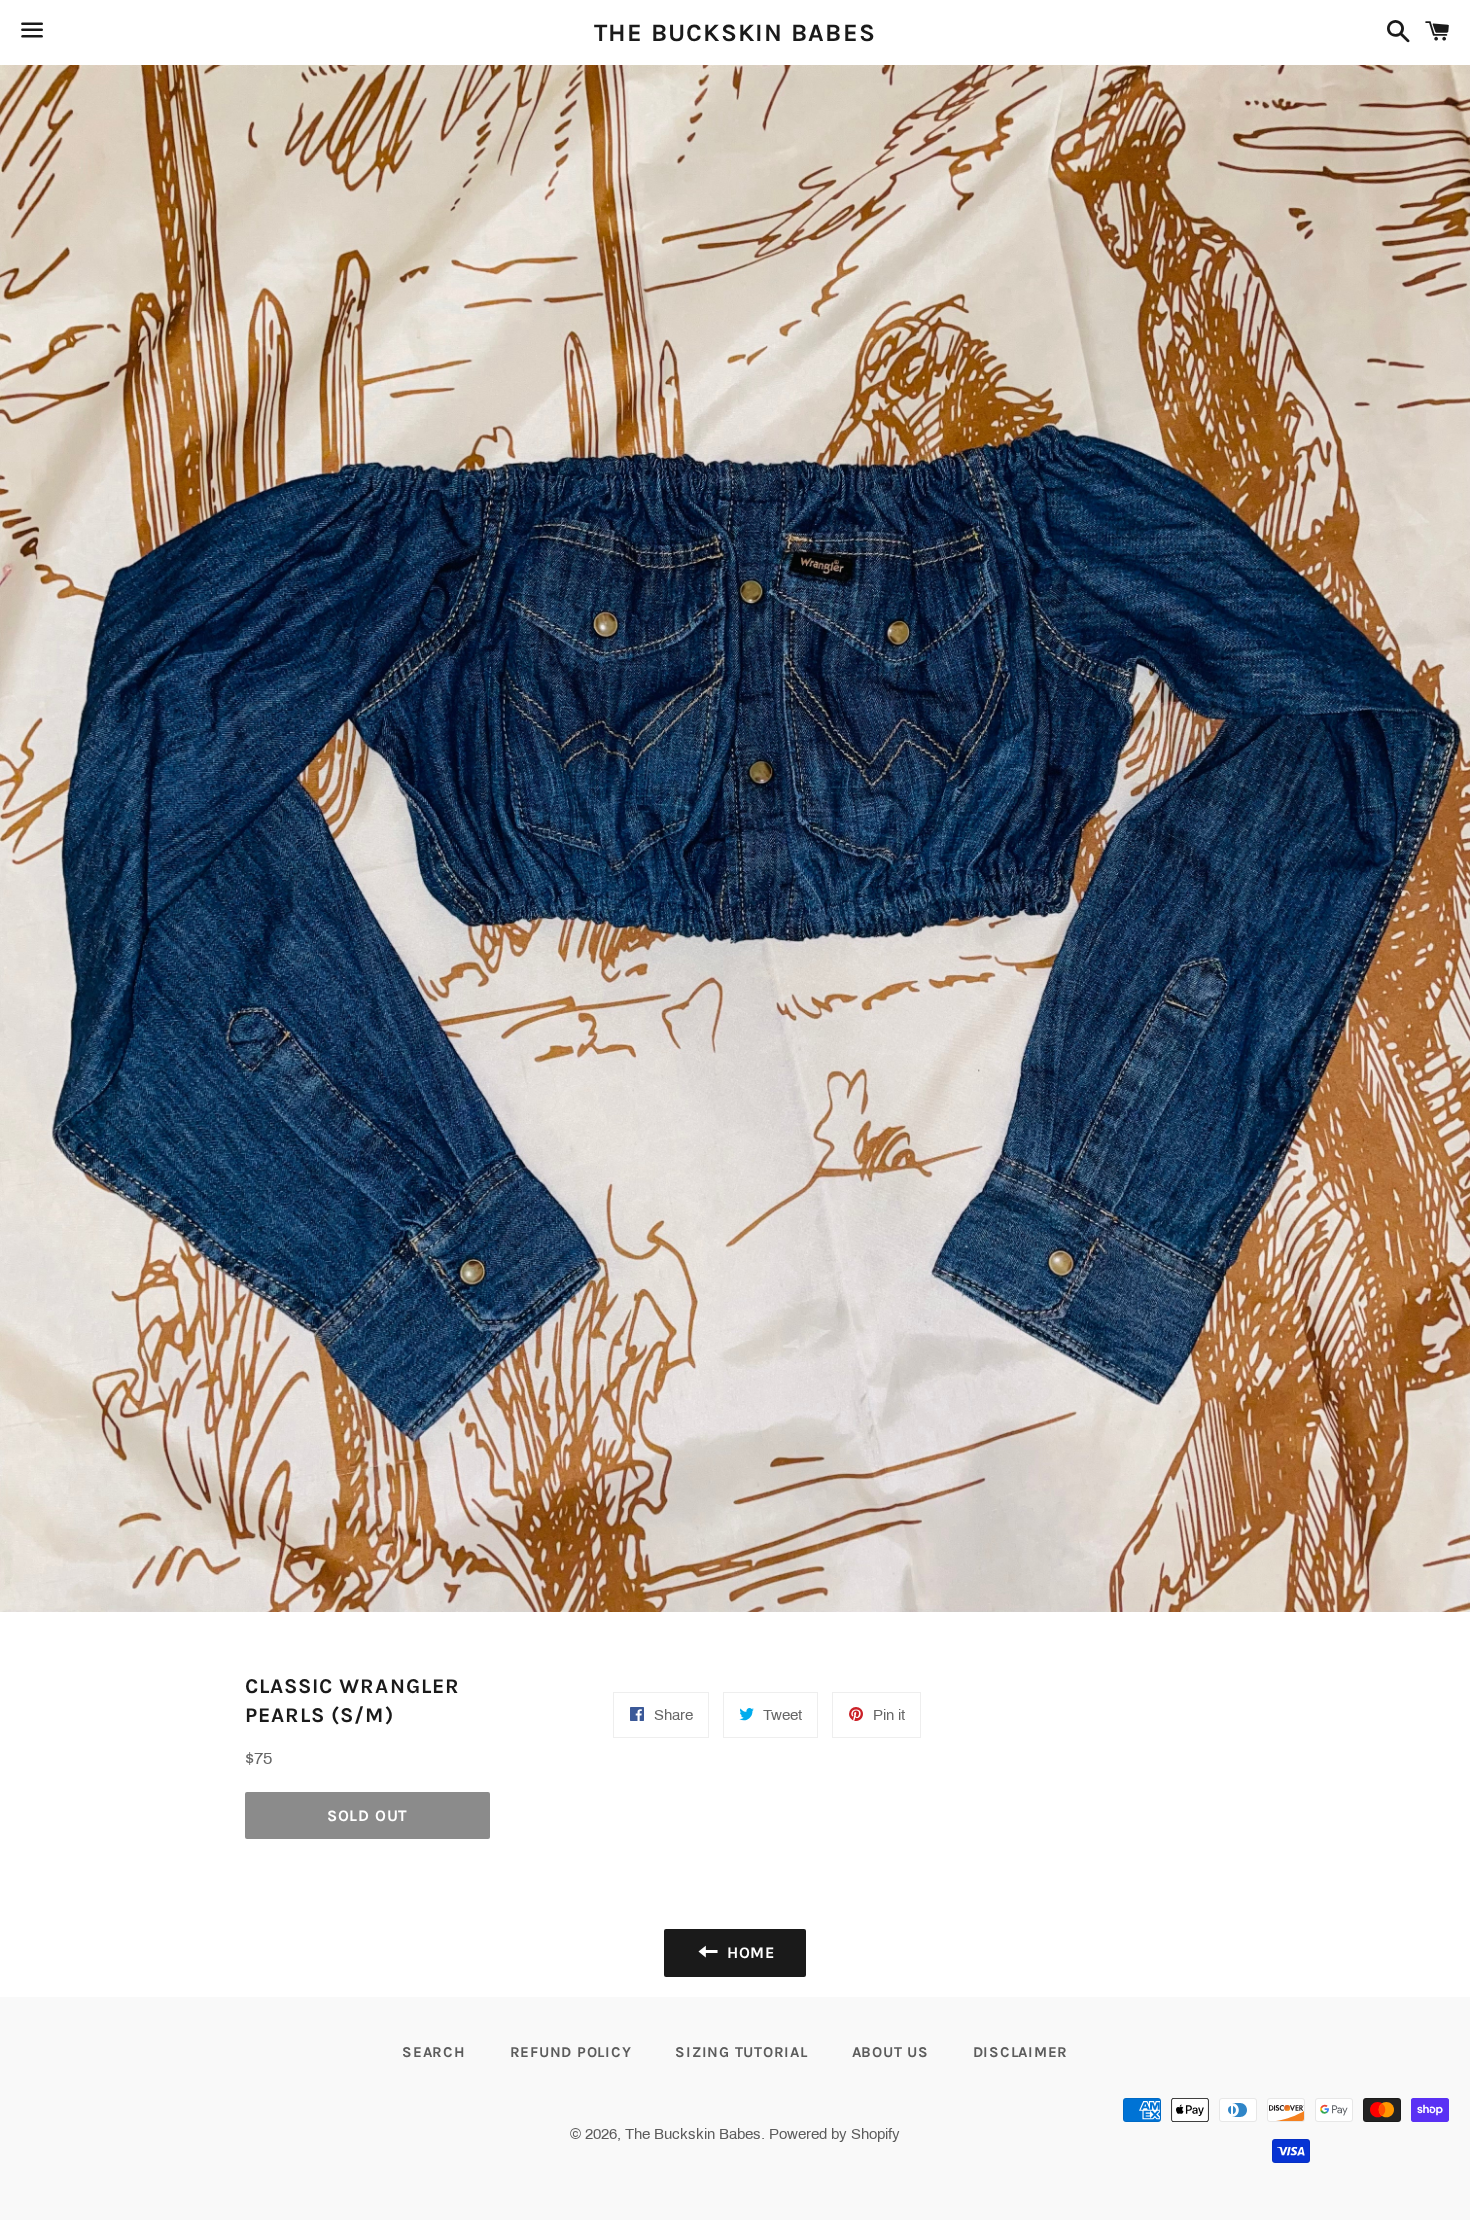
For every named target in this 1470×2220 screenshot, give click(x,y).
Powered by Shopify (834, 2134)
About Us (890, 2052)
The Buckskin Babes (735, 32)
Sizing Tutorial (741, 2052)
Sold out (367, 1815)
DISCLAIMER (1021, 2052)
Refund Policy (571, 2052)
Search (434, 2052)
